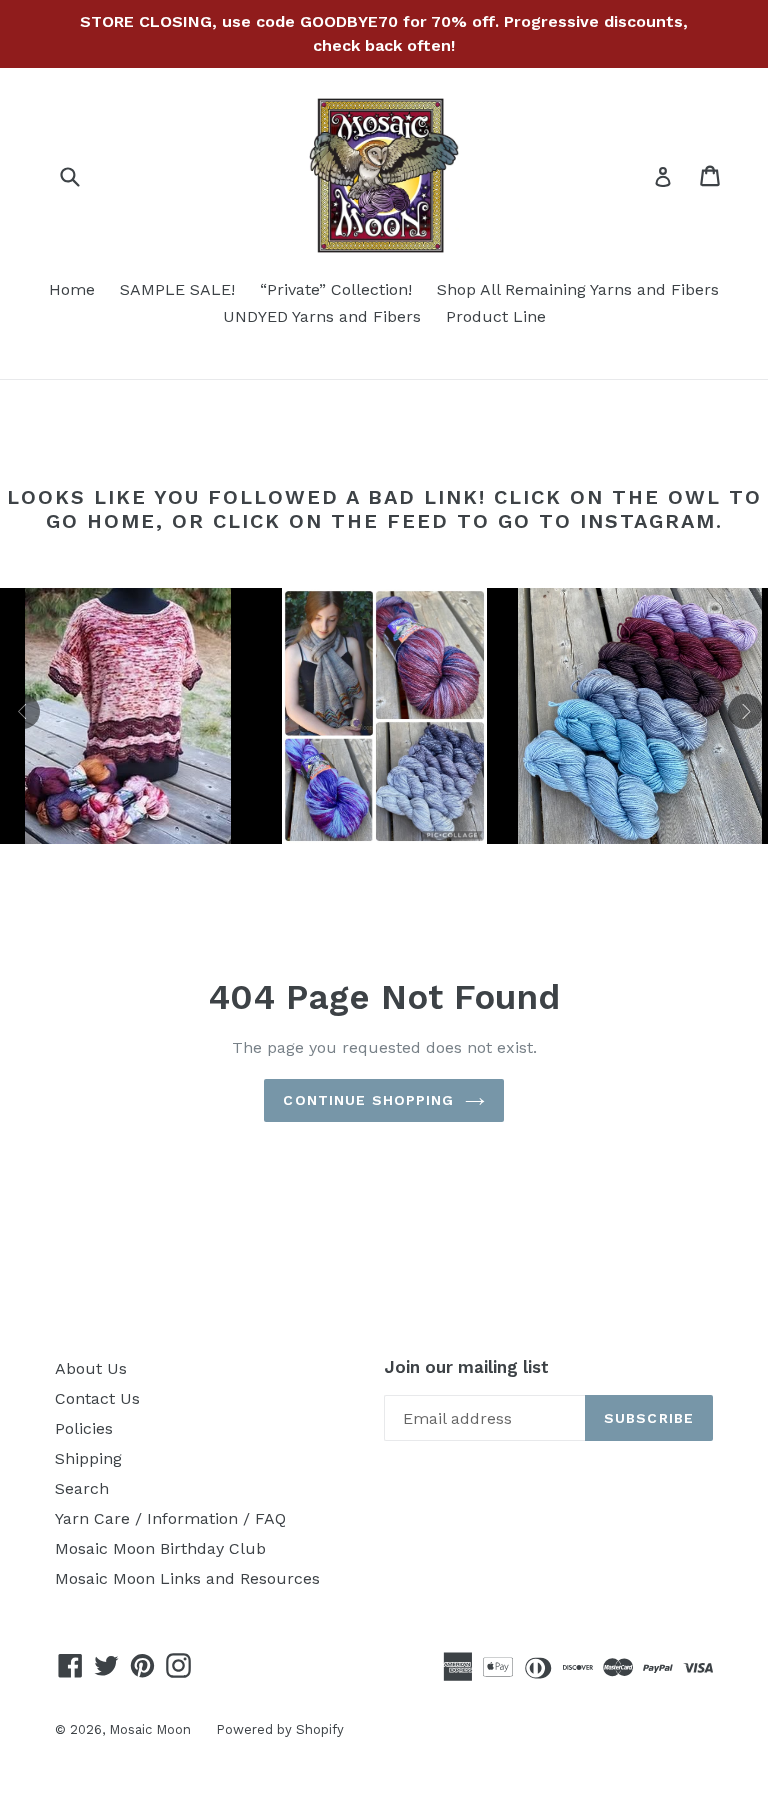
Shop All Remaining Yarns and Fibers (578, 289)
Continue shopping (368, 1100)
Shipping (88, 1458)
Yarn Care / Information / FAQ (170, 1518)
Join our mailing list (466, 1367)
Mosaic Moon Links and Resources (187, 1578)
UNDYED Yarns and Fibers (322, 316)
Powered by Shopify (280, 1729)
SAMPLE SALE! (177, 289)
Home (72, 289)
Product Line (496, 316)
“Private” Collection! (336, 289)
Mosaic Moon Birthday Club (160, 1548)
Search (82, 1488)
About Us (91, 1368)
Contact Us (97, 1398)
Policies (84, 1428)
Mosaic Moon (150, 1729)
